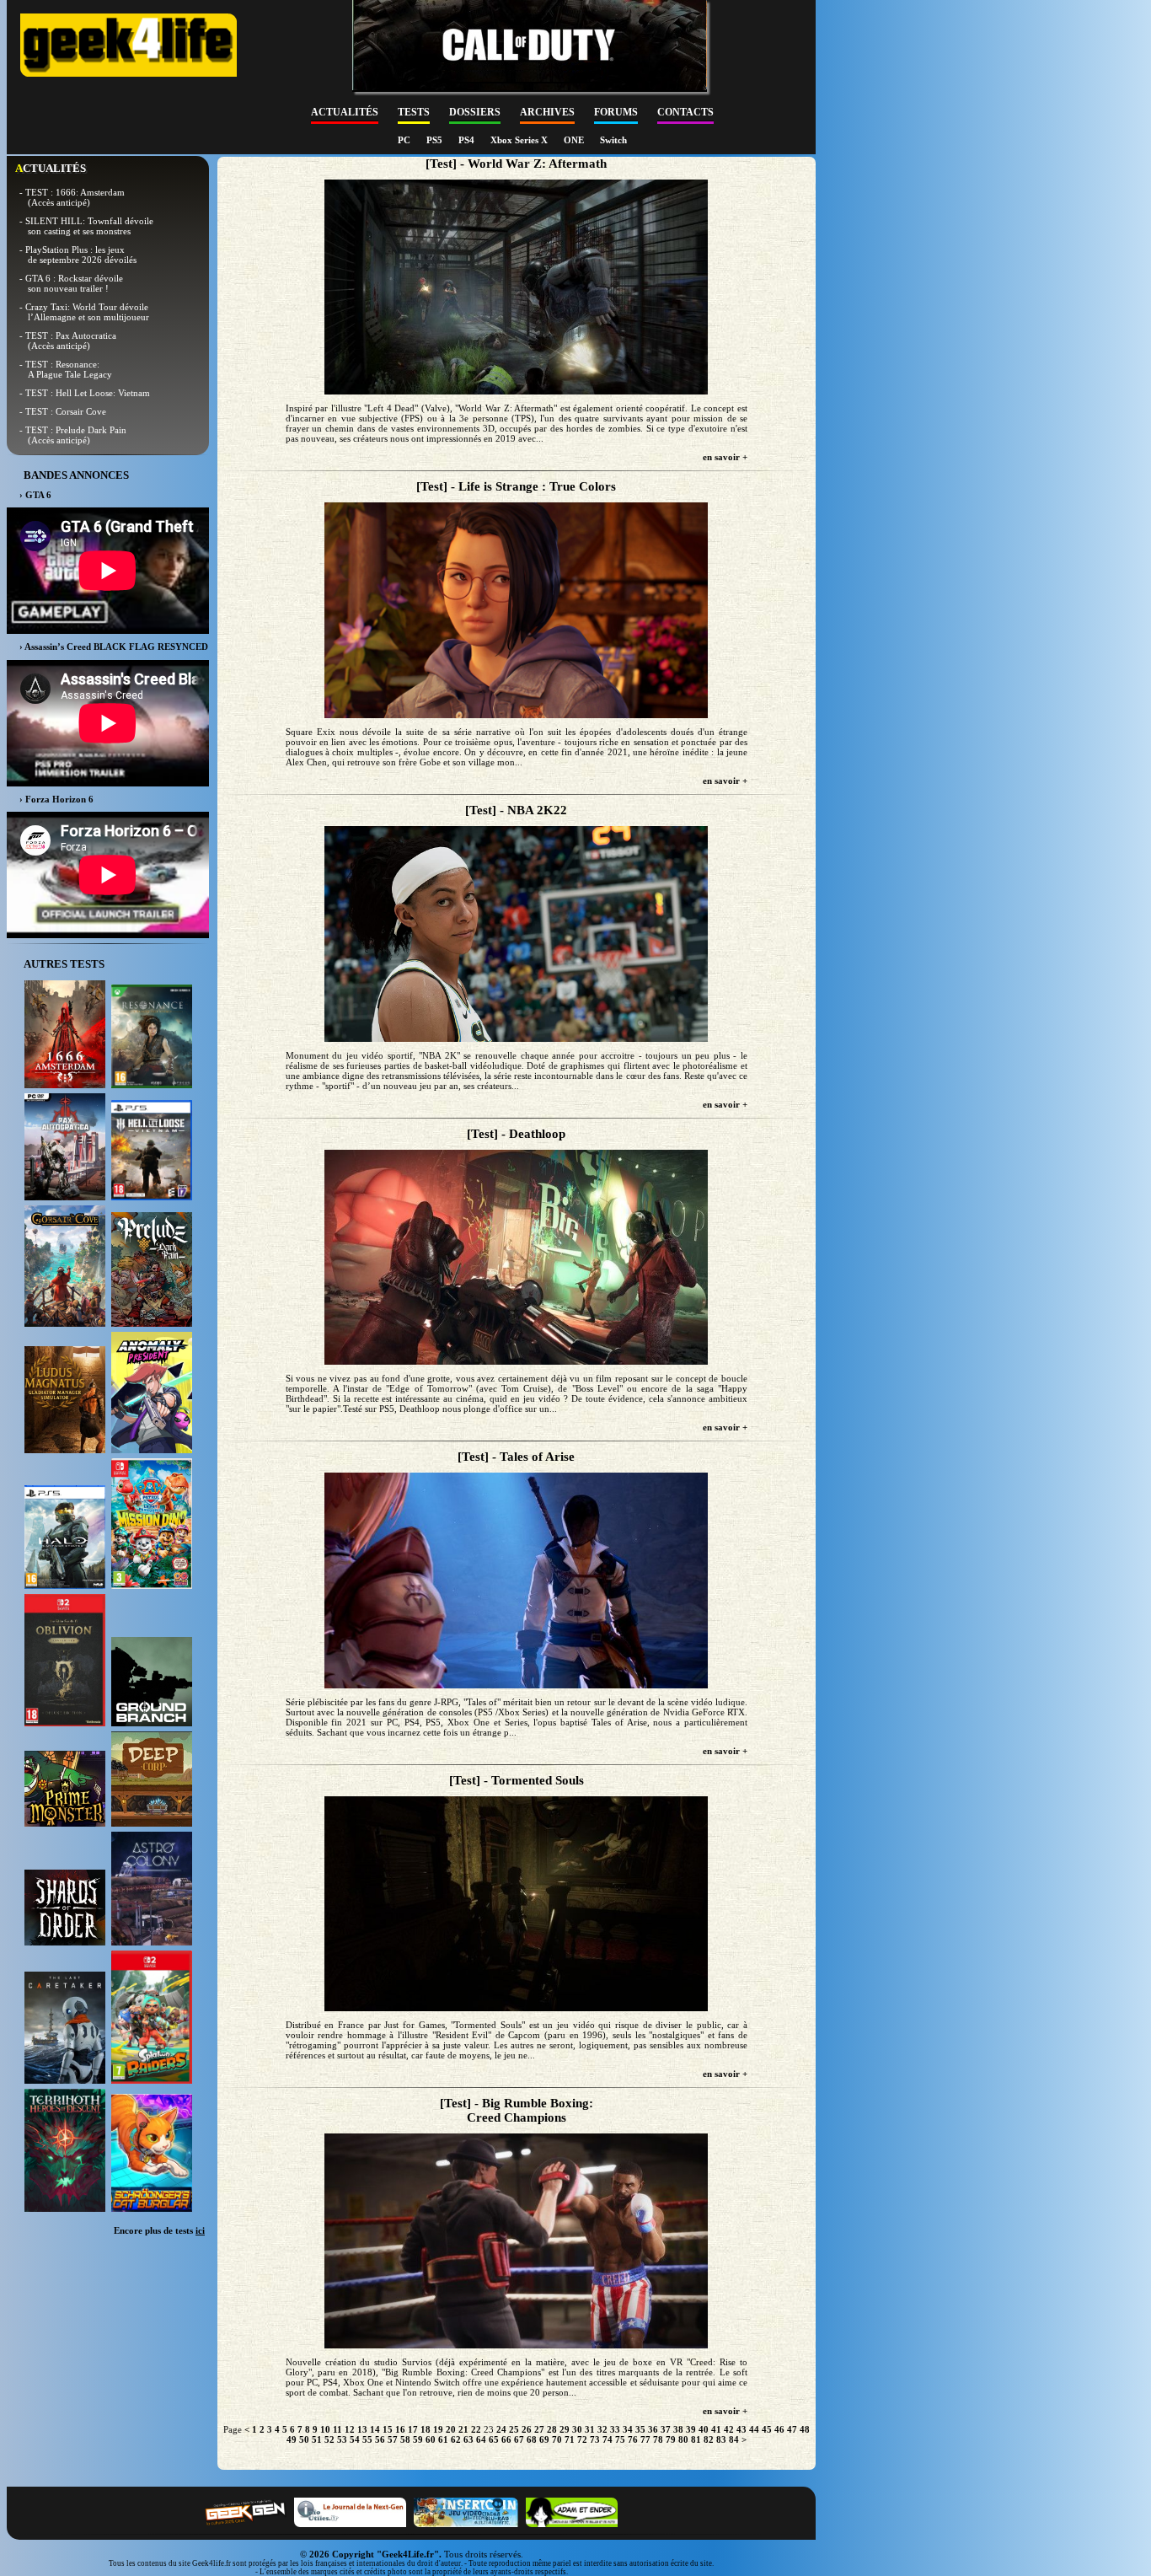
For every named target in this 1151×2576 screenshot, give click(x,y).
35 (640, 2429)
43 (741, 2429)
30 (577, 2429)
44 (754, 2429)
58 (405, 2439)
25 (514, 2429)
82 (709, 2439)
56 (380, 2439)
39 (691, 2429)
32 (602, 2429)
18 (426, 2429)
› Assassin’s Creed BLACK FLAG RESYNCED (114, 647)
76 (633, 2439)
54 (355, 2439)
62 (456, 2439)
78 (658, 2439)
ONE (575, 140)
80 (683, 2439)
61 (443, 2439)
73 (595, 2439)
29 (565, 2429)
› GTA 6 (35, 495)
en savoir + (725, 457)
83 (721, 2439)
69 (544, 2439)
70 (557, 2439)
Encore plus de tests (159, 2230)
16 (400, 2429)
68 (532, 2439)
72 (582, 2439)
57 (393, 2439)
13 (362, 2429)
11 (337, 2429)
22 (476, 2429)
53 (342, 2439)
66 (506, 2439)
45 (767, 2429)
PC (405, 140)
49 (292, 2439)
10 (325, 2429)
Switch (613, 140)
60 (431, 2439)
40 (704, 2429)
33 (615, 2429)
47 (792, 2429)
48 (805, 2429)
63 (468, 2439)
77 (645, 2439)
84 (734, 2439)
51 (317, 2439)
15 (388, 2429)
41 (716, 2429)
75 (620, 2439)
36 (653, 2429)
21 (463, 2429)
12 (350, 2429)
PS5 (436, 140)
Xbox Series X (520, 140)
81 (696, 2439)
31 (590, 2429)
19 (438, 2429)
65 (494, 2439)
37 (666, 2429)
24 (501, 2429)
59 (418, 2439)
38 (678, 2429)
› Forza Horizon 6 (56, 799)
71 (570, 2439)
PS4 (468, 140)
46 (779, 2429)
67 (519, 2439)
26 (527, 2429)
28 (552, 2429)
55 (367, 2439)
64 (481, 2439)
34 (628, 2429)
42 (729, 2429)
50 (304, 2439)
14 (375, 2429)
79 (671, 2439)
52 (329, 2439)
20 (451, 2429)
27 (539, 2429)
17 (413, 2429)
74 (608, 2439)
